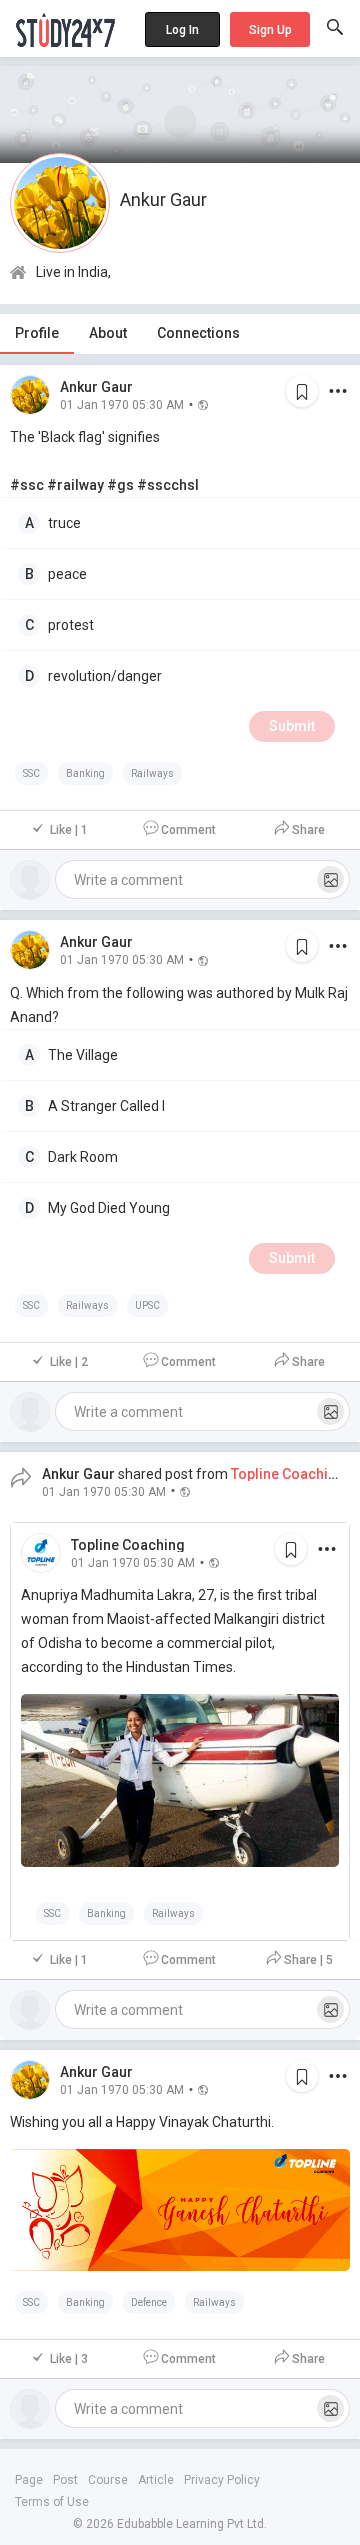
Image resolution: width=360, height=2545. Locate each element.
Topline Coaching (128, 1545)
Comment (188, 830)
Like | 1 (69, 830)
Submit (292, 726)
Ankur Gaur (96, 387)
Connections (198, 333)
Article (156, 2480)
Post (65, 2480)
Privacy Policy (222, 2480)
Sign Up (270, 30)
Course (108, 2480)
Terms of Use (52, 2502)
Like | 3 (69, 2359)
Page (29, 2480)
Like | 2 (69, 1362)
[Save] (302, 391)
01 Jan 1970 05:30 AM (122, 404)
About (108, 333)
